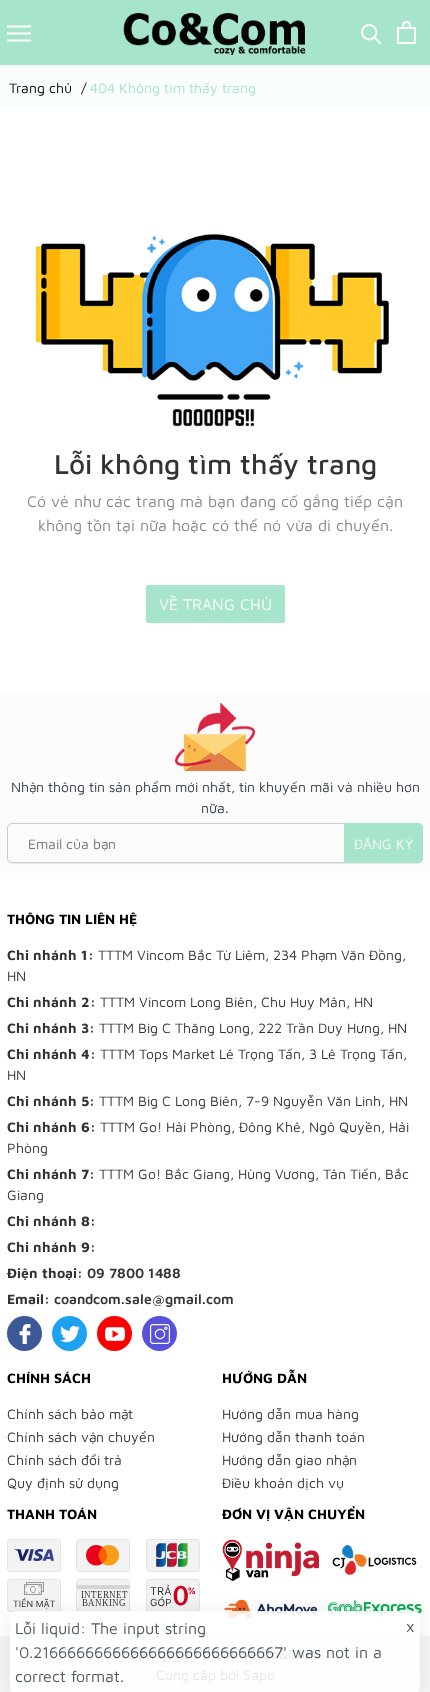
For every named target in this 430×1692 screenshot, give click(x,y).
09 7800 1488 (134, 1272)
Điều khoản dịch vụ (283, 1482)
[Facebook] (24, 1333)
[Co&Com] (215, 32)
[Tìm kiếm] (371, 32)
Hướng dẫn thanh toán (293, 1436)
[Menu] (19, 32)
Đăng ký (383, 843)
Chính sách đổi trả (64, 1459)
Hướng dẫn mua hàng (290, 1413)
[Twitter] (69, 1333)
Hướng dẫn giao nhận (289, 1459)
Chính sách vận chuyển (81, 1436)
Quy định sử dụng (63, 1482)
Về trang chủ (215, 604)
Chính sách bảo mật (70, 1413)
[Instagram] (159, 1333)
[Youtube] (114, 1333)
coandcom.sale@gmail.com (144, 1298)
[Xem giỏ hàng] (406, 32)
